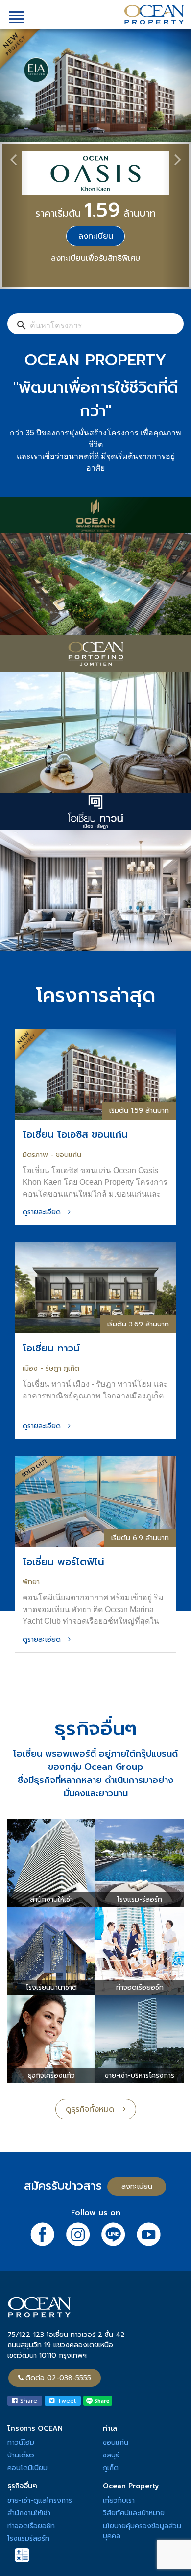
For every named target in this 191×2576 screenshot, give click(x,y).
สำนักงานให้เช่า (29, 2513)
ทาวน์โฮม (21, 2443)
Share (27, 2401)
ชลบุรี (111, 2455)
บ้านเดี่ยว (21, 2455)
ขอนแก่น (116, 2443)
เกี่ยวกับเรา (119, 2500)
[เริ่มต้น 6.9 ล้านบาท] (95, 1501)
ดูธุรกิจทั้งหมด (94, 2109)
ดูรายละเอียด (45, 1212)
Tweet (65, 2401)
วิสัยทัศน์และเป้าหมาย (134, 2513)
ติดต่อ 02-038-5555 (58, 2378)
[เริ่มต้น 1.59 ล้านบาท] (95, 1073)
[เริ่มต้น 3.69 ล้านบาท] (95, 1287)
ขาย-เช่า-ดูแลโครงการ (40, 2500)
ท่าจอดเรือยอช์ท (31, 2526)
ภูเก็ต (111, 2468)
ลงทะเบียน (96, 236)
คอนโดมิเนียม (27, 2468)
